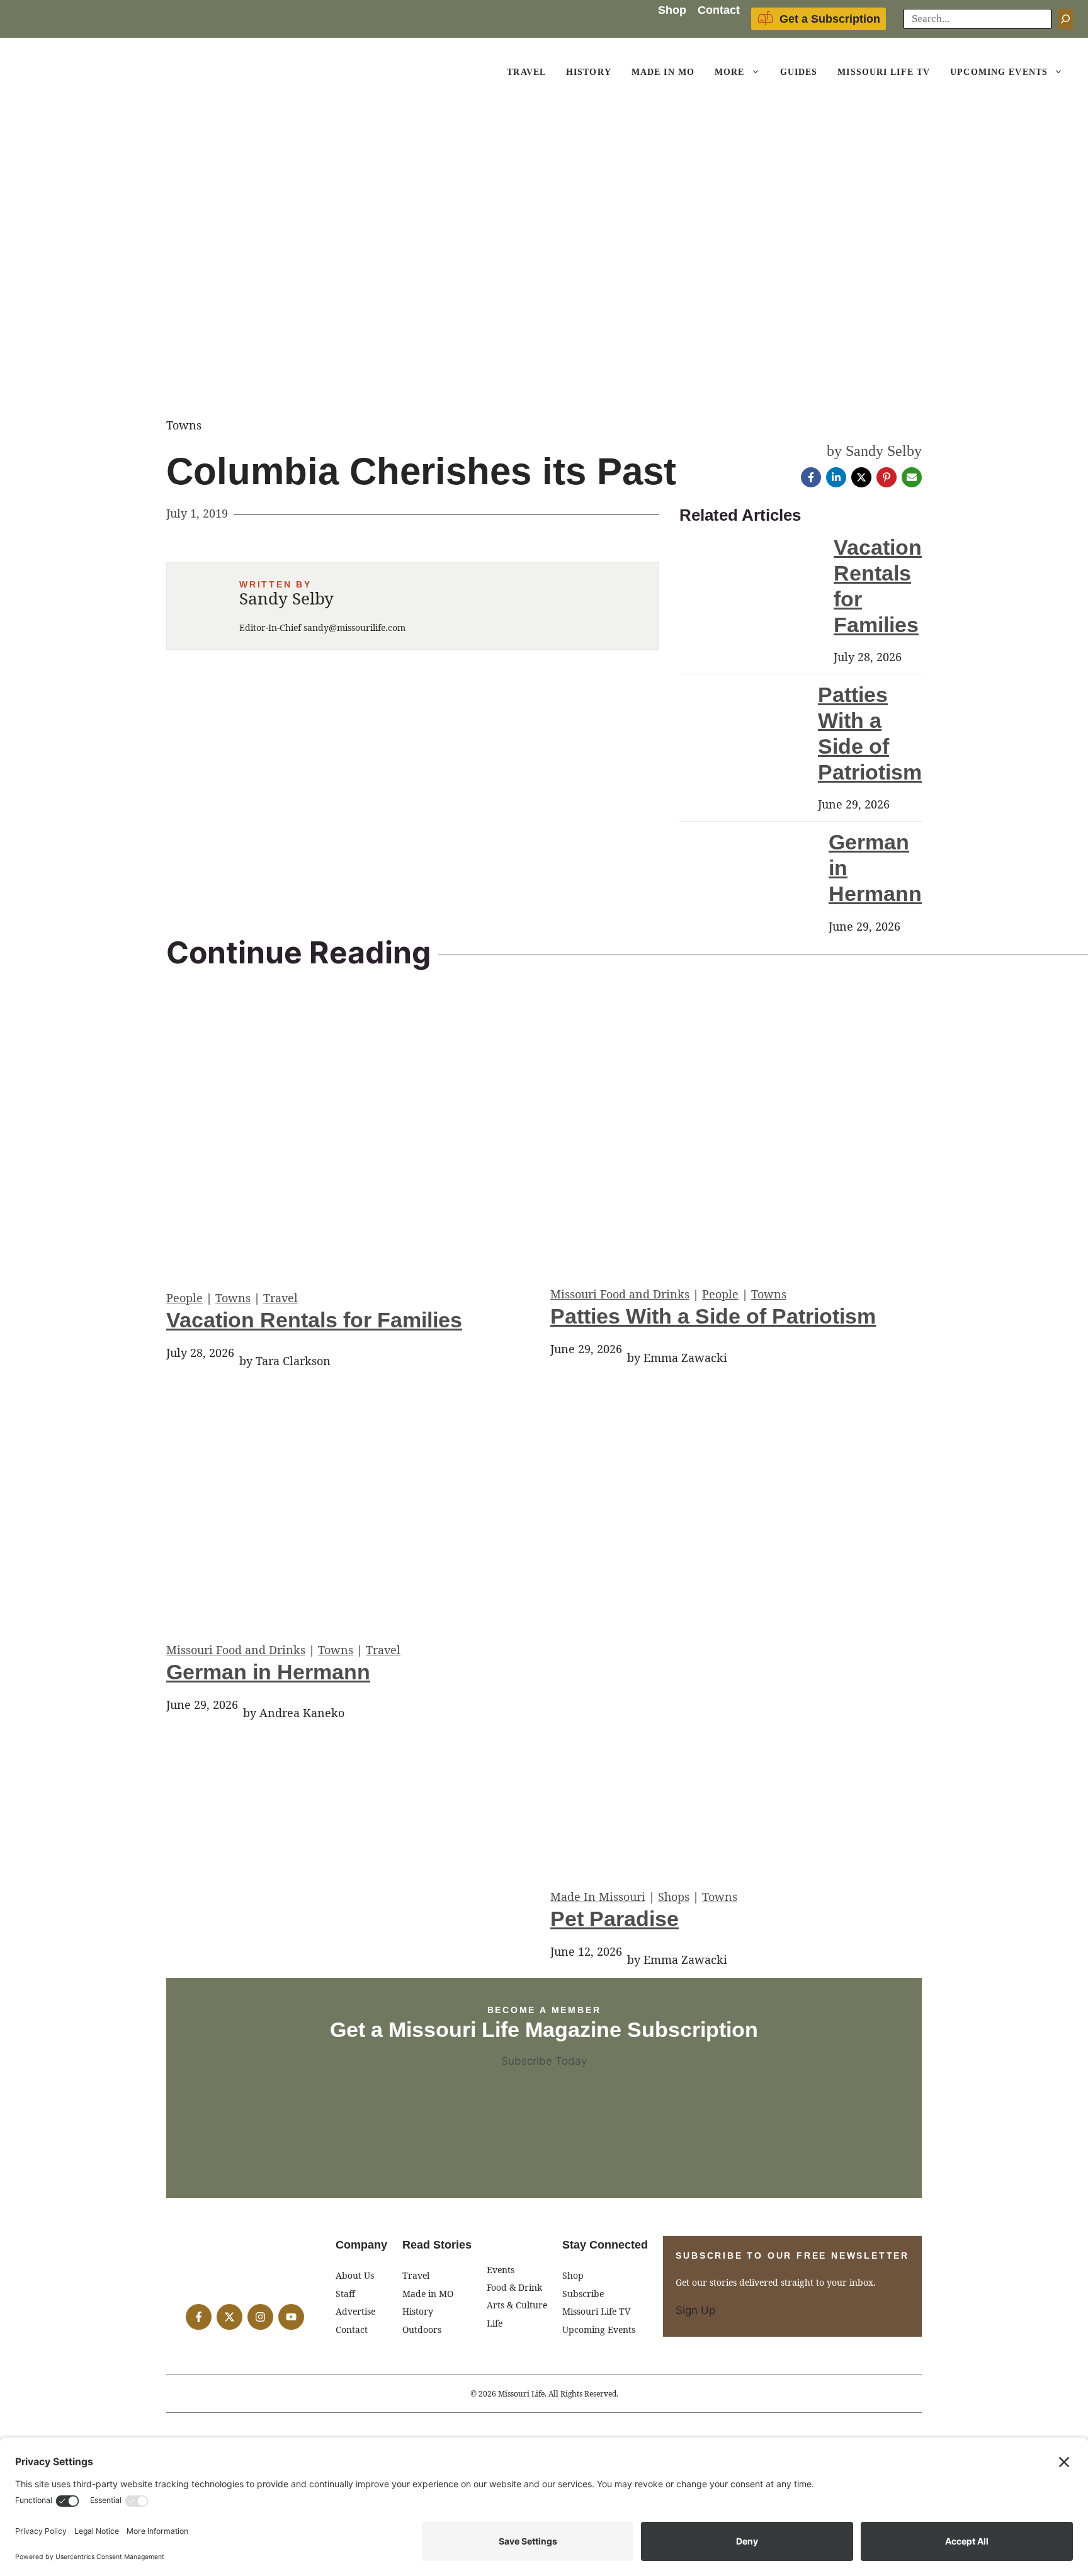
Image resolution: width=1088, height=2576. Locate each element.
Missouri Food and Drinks (620, 1294)
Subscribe (583, 2294)
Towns (233, 1298)
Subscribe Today (544, 2061)
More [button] (729, 72)
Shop (672, 10)
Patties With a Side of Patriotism (713, 1316)
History (589, 72)
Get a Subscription (830, 19)
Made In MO (663, 72)
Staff (345, 2294)
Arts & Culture (517, 2305)
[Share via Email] (912, 477)
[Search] (1065, 19)
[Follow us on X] (229, 2317)
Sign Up (695, 2310)
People (184, 1298)
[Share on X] (861, 477)
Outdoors (422, 2329)
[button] (757, 72)
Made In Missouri (598, 1897)
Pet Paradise (615, 1919)
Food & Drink (514, 2287)
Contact (719, 10)
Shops (674, 1897)
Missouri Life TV (884, 72)
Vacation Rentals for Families (314, 1320)
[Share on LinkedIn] (836, 477)
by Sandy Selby (874, 451)
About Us (355, 2275)
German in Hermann (268, 1672)
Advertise (355, 2311)
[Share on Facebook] (811, 477)
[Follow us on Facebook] (199, 2317)
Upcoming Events (999, 72)
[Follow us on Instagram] (260, 2317)
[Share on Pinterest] (887, 477)
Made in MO (428, 2294)
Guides (799, 72)
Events (501, 2270)
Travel (526, 72)
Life (495, 2323)
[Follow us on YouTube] (291, 2317)
